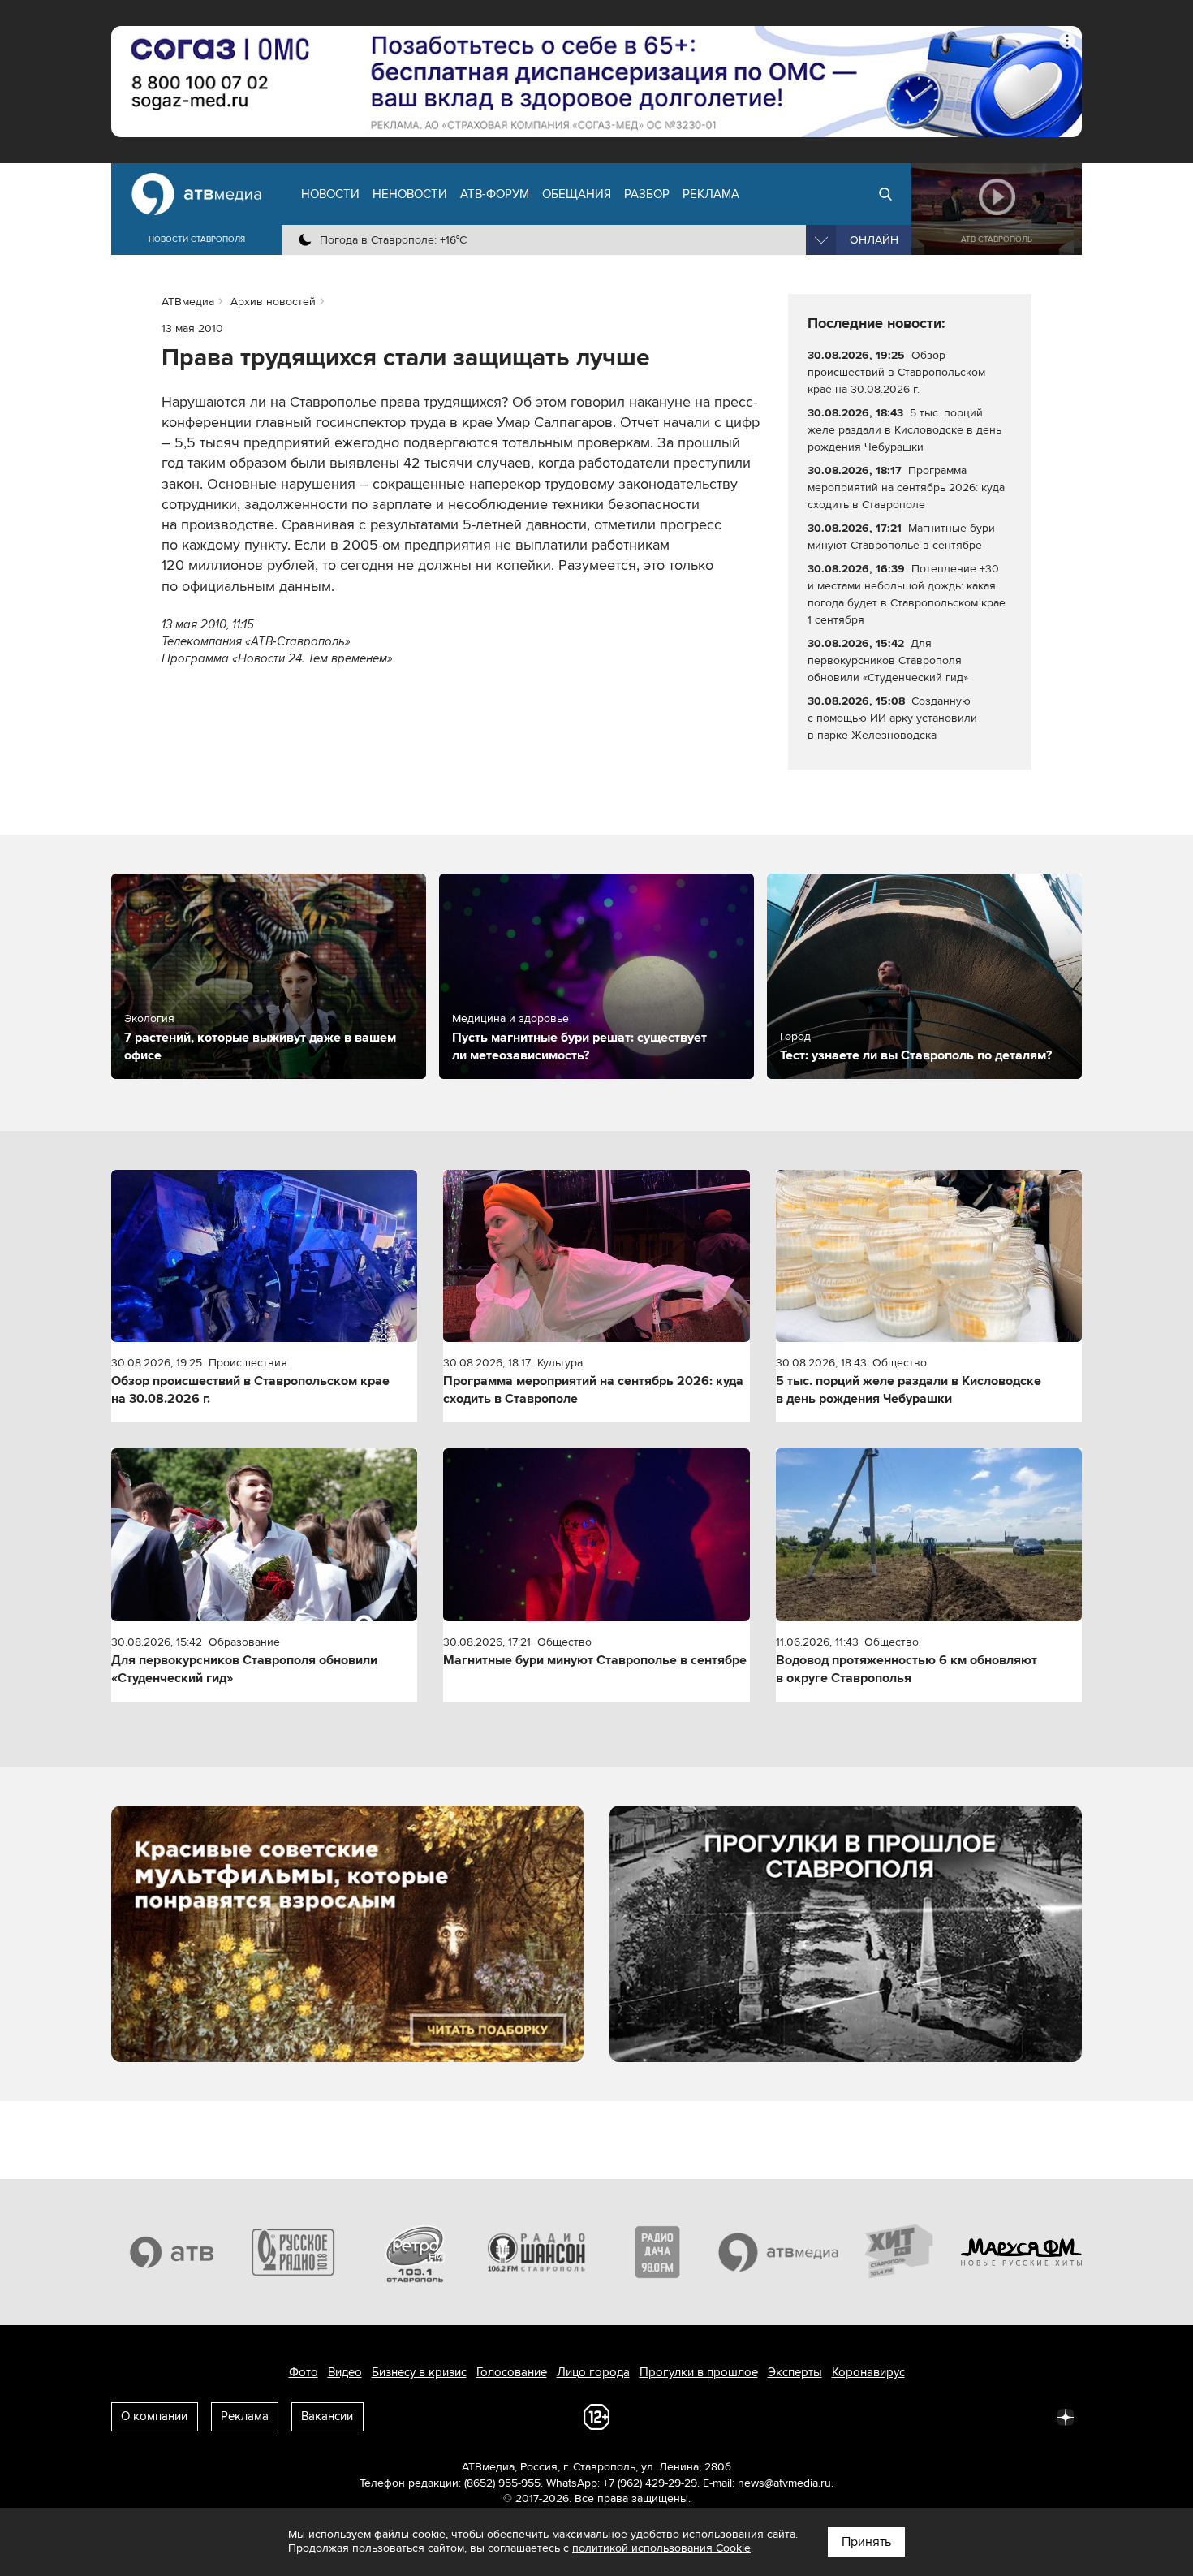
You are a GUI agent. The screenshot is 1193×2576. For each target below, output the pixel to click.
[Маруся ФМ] (1022, 2252)
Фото (304, 2372)
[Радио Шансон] (536, 2252)
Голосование (512, 2372)
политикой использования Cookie (661, 2548)
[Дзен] (1066, 2416)
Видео (345, 2372)
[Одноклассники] (923, 2416)
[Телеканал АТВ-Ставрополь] (172, 2252)
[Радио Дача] (657, 2252)
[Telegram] (887, 2416)
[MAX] (958, 2416)
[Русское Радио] (294, 2252)
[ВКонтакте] (851, 2416)
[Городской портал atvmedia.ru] (779, 2252)
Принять (866, 2542)
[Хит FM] (900, 2252)
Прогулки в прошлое (699, 2372)
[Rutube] (1030, 2416)
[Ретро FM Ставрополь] (415, 2252)
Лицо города (593, 2372)
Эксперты (795, 2372)
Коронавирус (868, 2372)
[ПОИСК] (885, 194)
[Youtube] (994, 2416)
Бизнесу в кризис (419, 2372)
